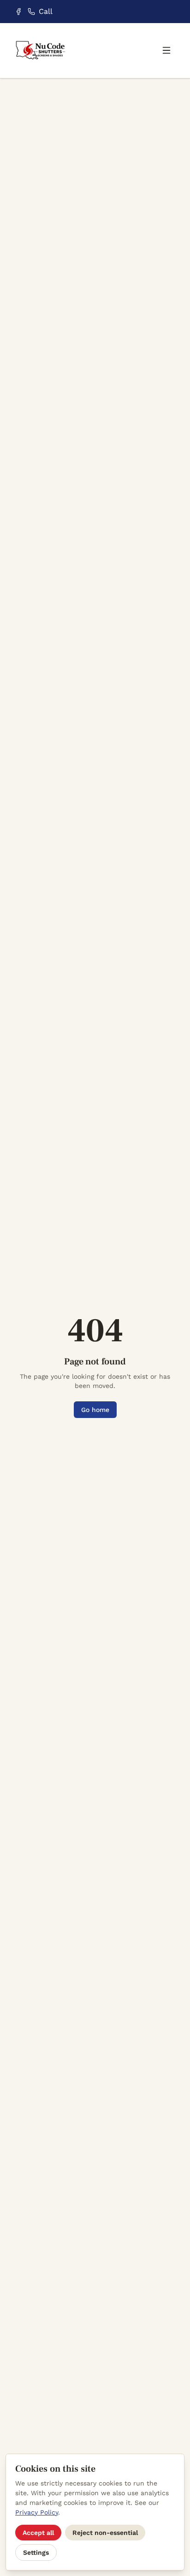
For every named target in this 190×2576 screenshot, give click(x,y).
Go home (95, 1410)
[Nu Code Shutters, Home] (41, 51)
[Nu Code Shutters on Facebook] (18, 12)
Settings (36, 2552)
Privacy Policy (37, 2512)
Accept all (38, 2533)
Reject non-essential (105, 2533)
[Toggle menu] (166, 50)
